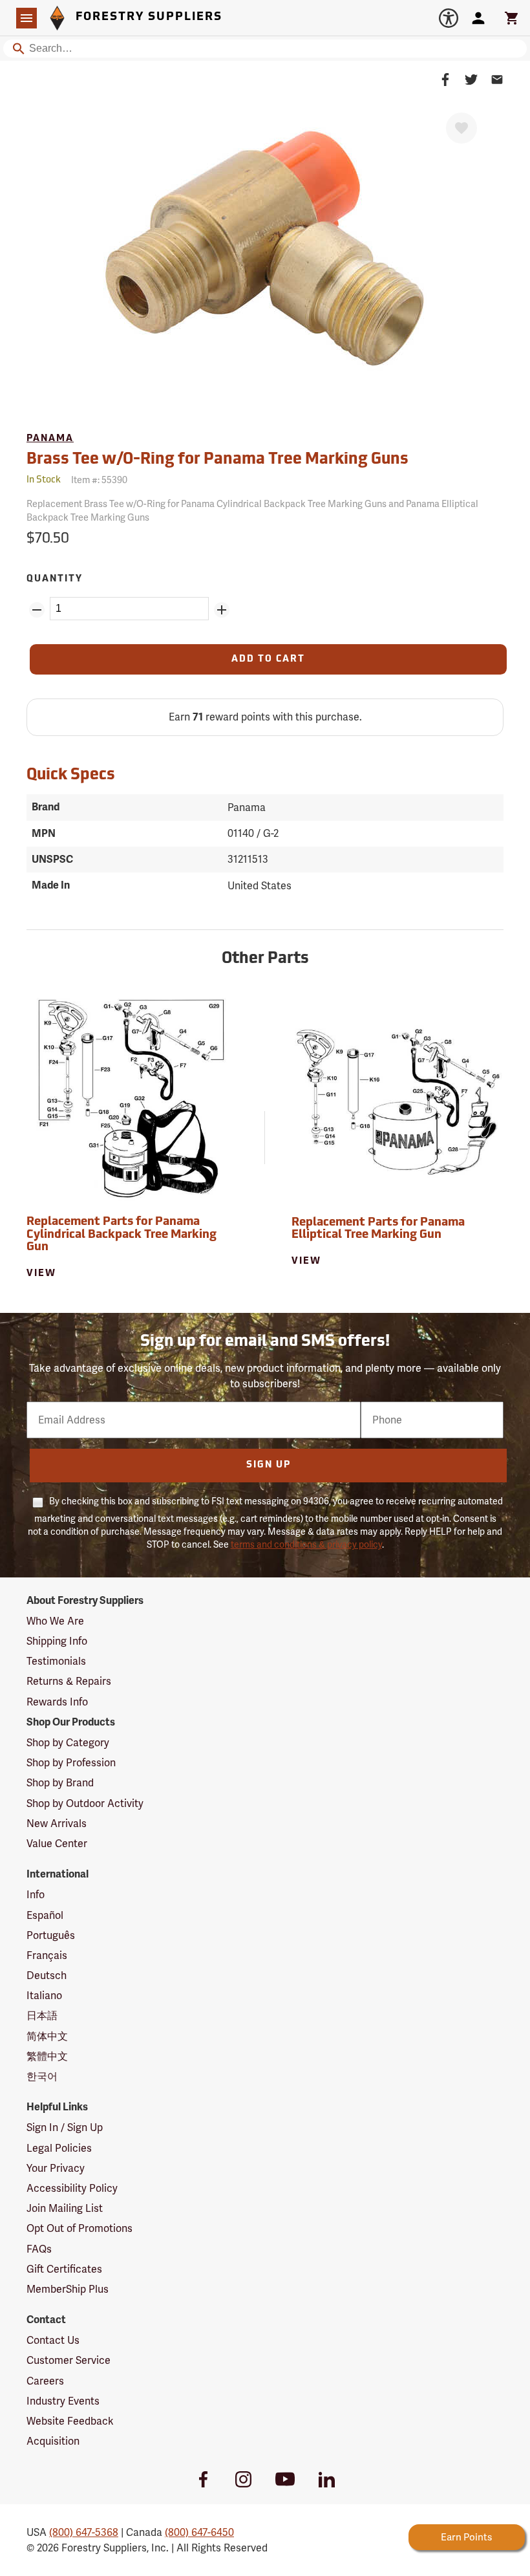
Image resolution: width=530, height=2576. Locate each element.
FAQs (39, 2249)
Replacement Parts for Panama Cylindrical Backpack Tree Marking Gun (122, 1235)
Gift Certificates (64, 2269)
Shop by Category (68, 1743)
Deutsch (47, 1975)
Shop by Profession (71, 1763)
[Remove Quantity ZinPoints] (37, 610)
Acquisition (53, 2441)
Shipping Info (57, 1641)
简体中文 (47, 2036)
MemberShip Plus (68, 2289)
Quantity (55, 579)
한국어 (42, 2076)
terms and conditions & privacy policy (306, 1544)
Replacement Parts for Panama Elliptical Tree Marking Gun (378, 1229)
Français (47, 1955)
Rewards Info (57, 1702)
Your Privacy (56, 2168)
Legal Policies (59, 2148)
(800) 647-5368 (84, 2532)
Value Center (57, 1844)
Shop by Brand (60, 1783)
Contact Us (53, 2340)
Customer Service (69, 2360)
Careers (45, 2381)
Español (45, 1915)
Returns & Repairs (69, 1681)
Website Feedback (70, 2421)
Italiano (44, 1996)
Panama (50, 439)
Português (51, 1935)
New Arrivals (57, 1824)
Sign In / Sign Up (65, 2127)
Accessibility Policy (72, 2188)
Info (36, 1895)
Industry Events (63, 2401)
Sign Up (269, 1465)
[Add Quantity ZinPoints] (222, 610)
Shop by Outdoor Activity (85, 1803)
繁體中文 (47, 2056)
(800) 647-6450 (199, 2532)
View (41, 1274)
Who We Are (55, 1621)
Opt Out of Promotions (79, 2228)
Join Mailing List (65, 2208)
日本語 (42, 2016)
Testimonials (56, 1661)
